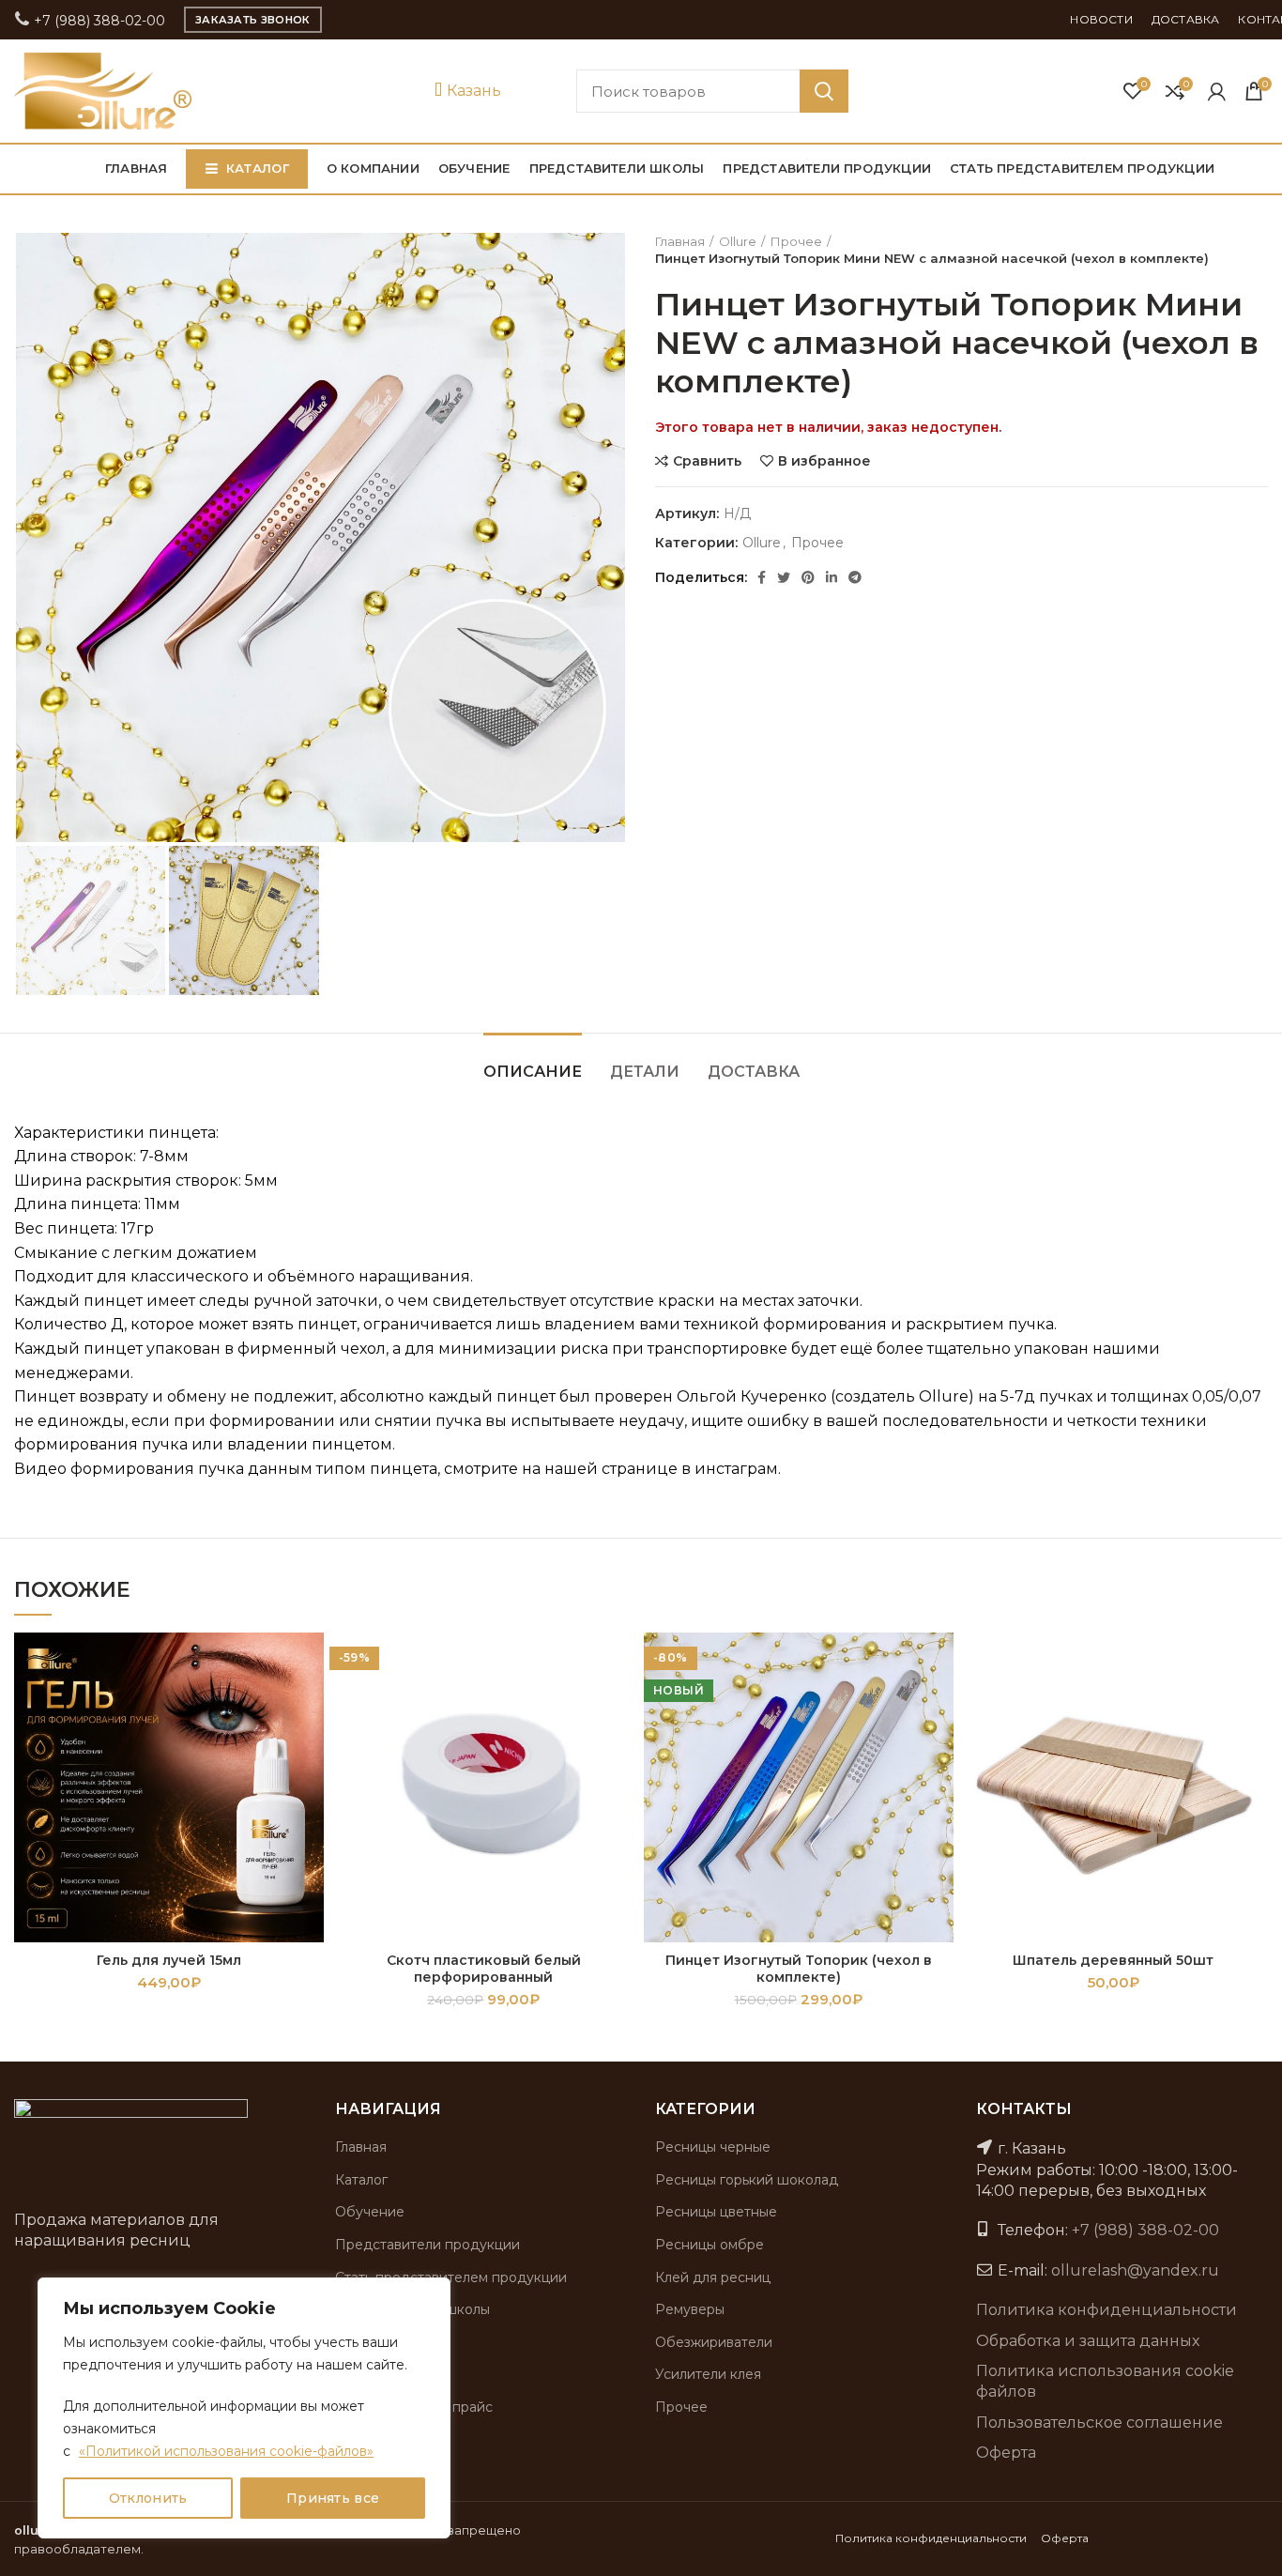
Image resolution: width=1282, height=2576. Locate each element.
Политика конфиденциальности (1106, 2310)
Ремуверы (690, 2309)
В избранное (824, 461)
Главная (680, 241)
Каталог (361, 2180)
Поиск (824, 91)
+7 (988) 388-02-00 (98, 21)
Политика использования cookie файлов (1105, 2381)
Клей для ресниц (713, 2277)
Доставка (754, 1072)
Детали (645, 1072)
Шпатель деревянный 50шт (1113, 1960)
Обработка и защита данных (1088, 2341)
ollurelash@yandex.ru (1135, 2270)
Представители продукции (427, 2245)
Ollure (738, 241)
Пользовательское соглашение (1099, 2423)
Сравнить (707, 461)
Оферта (1006, 2453)
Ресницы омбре (710, 2245)
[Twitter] (784, 577)
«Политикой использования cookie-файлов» (226, 2451)
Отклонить (148, 2498)
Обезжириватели (714, 2342)
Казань (472, 91)
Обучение (370, 2212)
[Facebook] (762, 577)
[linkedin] (832, 577)
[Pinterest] (808, 577)
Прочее (796, 241)
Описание (533, 1072)
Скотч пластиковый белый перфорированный (484, 1969)
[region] (244, 2408)
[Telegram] (855, 577)
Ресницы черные (713, 2147)
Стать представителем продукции (451, 2277)
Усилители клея (708, 2374)
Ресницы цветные (716, 2212)
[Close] (431, 2293)
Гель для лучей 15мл (169, 1960)
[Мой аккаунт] (1217, 91)
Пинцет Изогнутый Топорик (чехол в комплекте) (799, 1969)
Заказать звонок (253, 20)
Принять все (333, 2498)
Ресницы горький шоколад (747, 2180)
